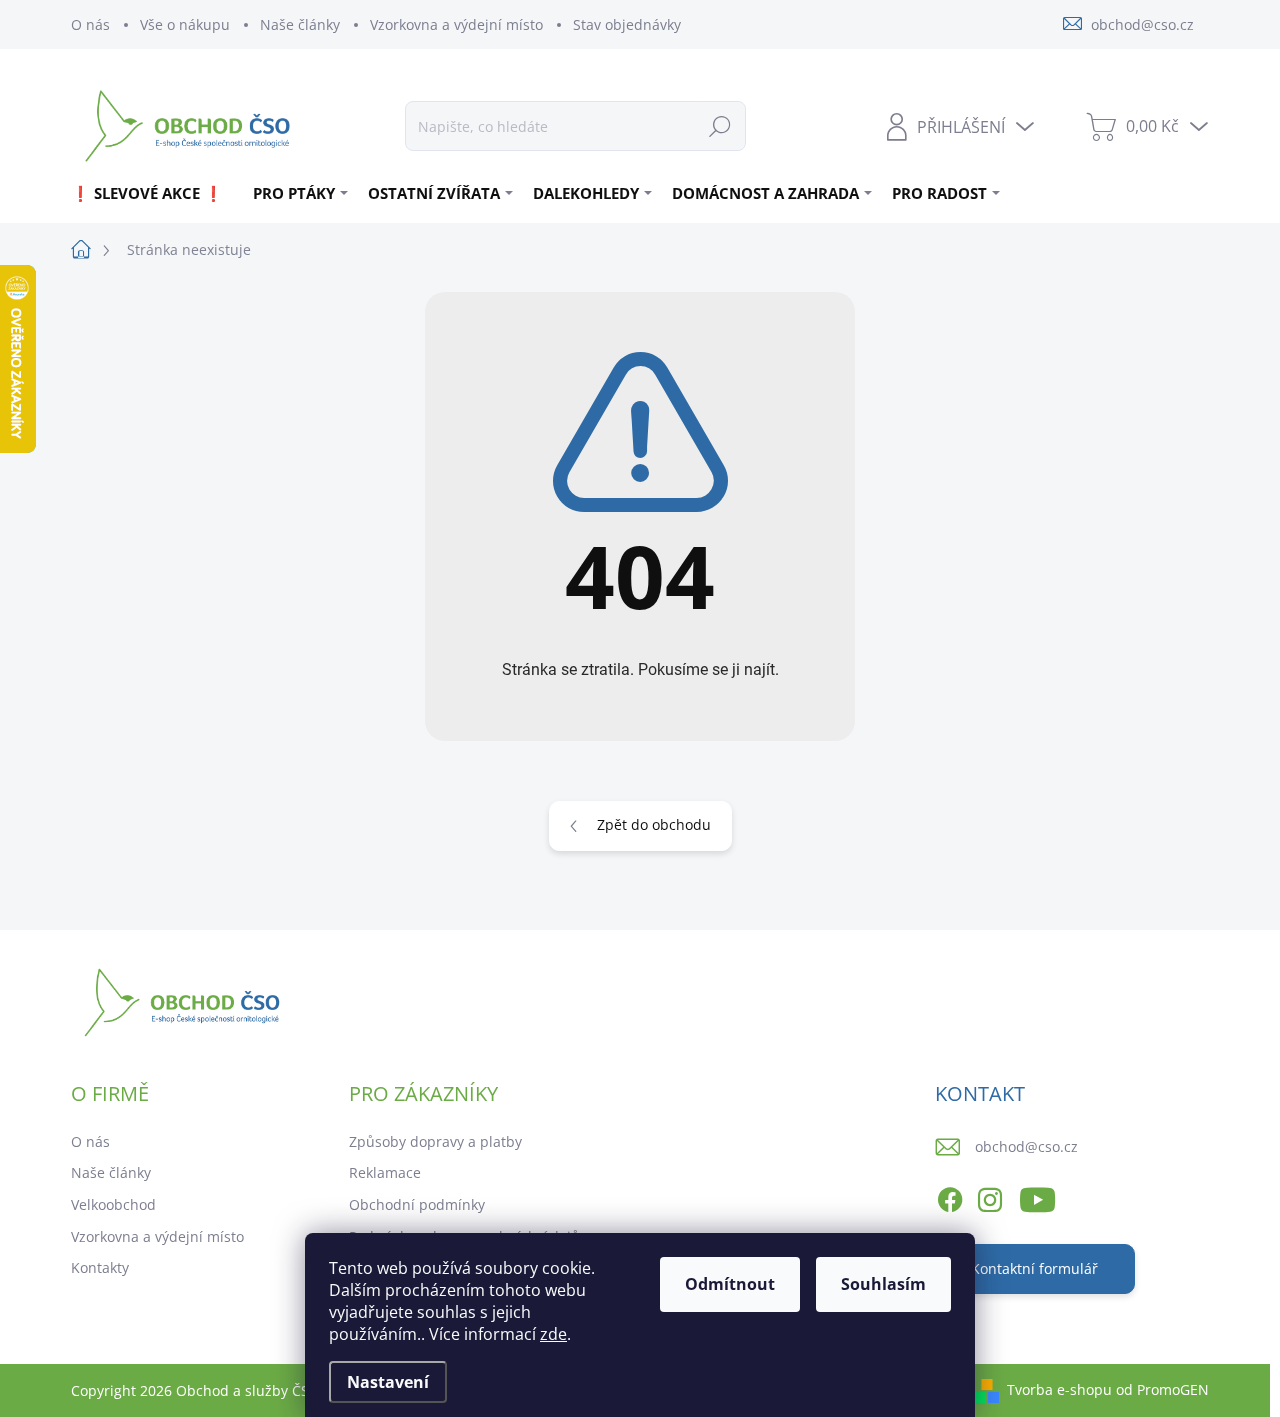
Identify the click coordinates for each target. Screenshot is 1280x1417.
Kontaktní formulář (1034, 1268)
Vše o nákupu (185, 24)
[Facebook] (950, 1196)
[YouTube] (1037, 1196)
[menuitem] (154, 193)
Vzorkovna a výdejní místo (456, 24)
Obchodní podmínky (417, 1204)
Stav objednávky (627, 24)
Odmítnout (730, 1284)
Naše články (300, 24)
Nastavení (388, 1382)
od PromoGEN (1162, 1389)
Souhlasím (883, 1284)
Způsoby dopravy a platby (435, 1141)
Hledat (720, 125)
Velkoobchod (113, 1204)
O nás (90, 24)
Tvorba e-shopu (1059, 1389)
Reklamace (385, 1172)
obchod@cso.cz (1026, 1146)
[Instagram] (990, 1196)
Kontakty (100, 1267)
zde (553, 1334)
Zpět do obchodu (654, 824)
